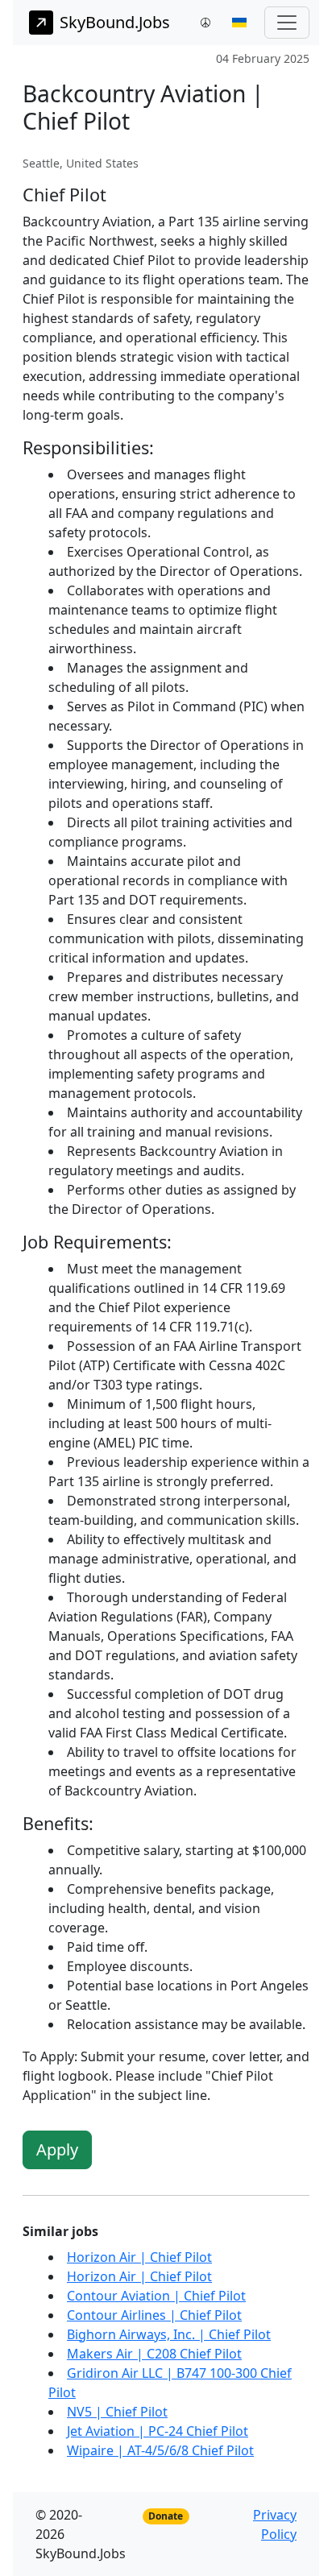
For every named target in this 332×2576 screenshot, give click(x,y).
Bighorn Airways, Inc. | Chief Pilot (169, 2334)
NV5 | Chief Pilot (117, 2412)
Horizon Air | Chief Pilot (139, 2257)
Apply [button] (57, 2149)
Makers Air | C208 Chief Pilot (154, 2354)
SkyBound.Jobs (115, 22)
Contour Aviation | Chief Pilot (156, 2296)
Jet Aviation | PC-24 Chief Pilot (158, 2431)
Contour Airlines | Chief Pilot (154, 2315)
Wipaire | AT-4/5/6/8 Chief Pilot (160, 2450)
